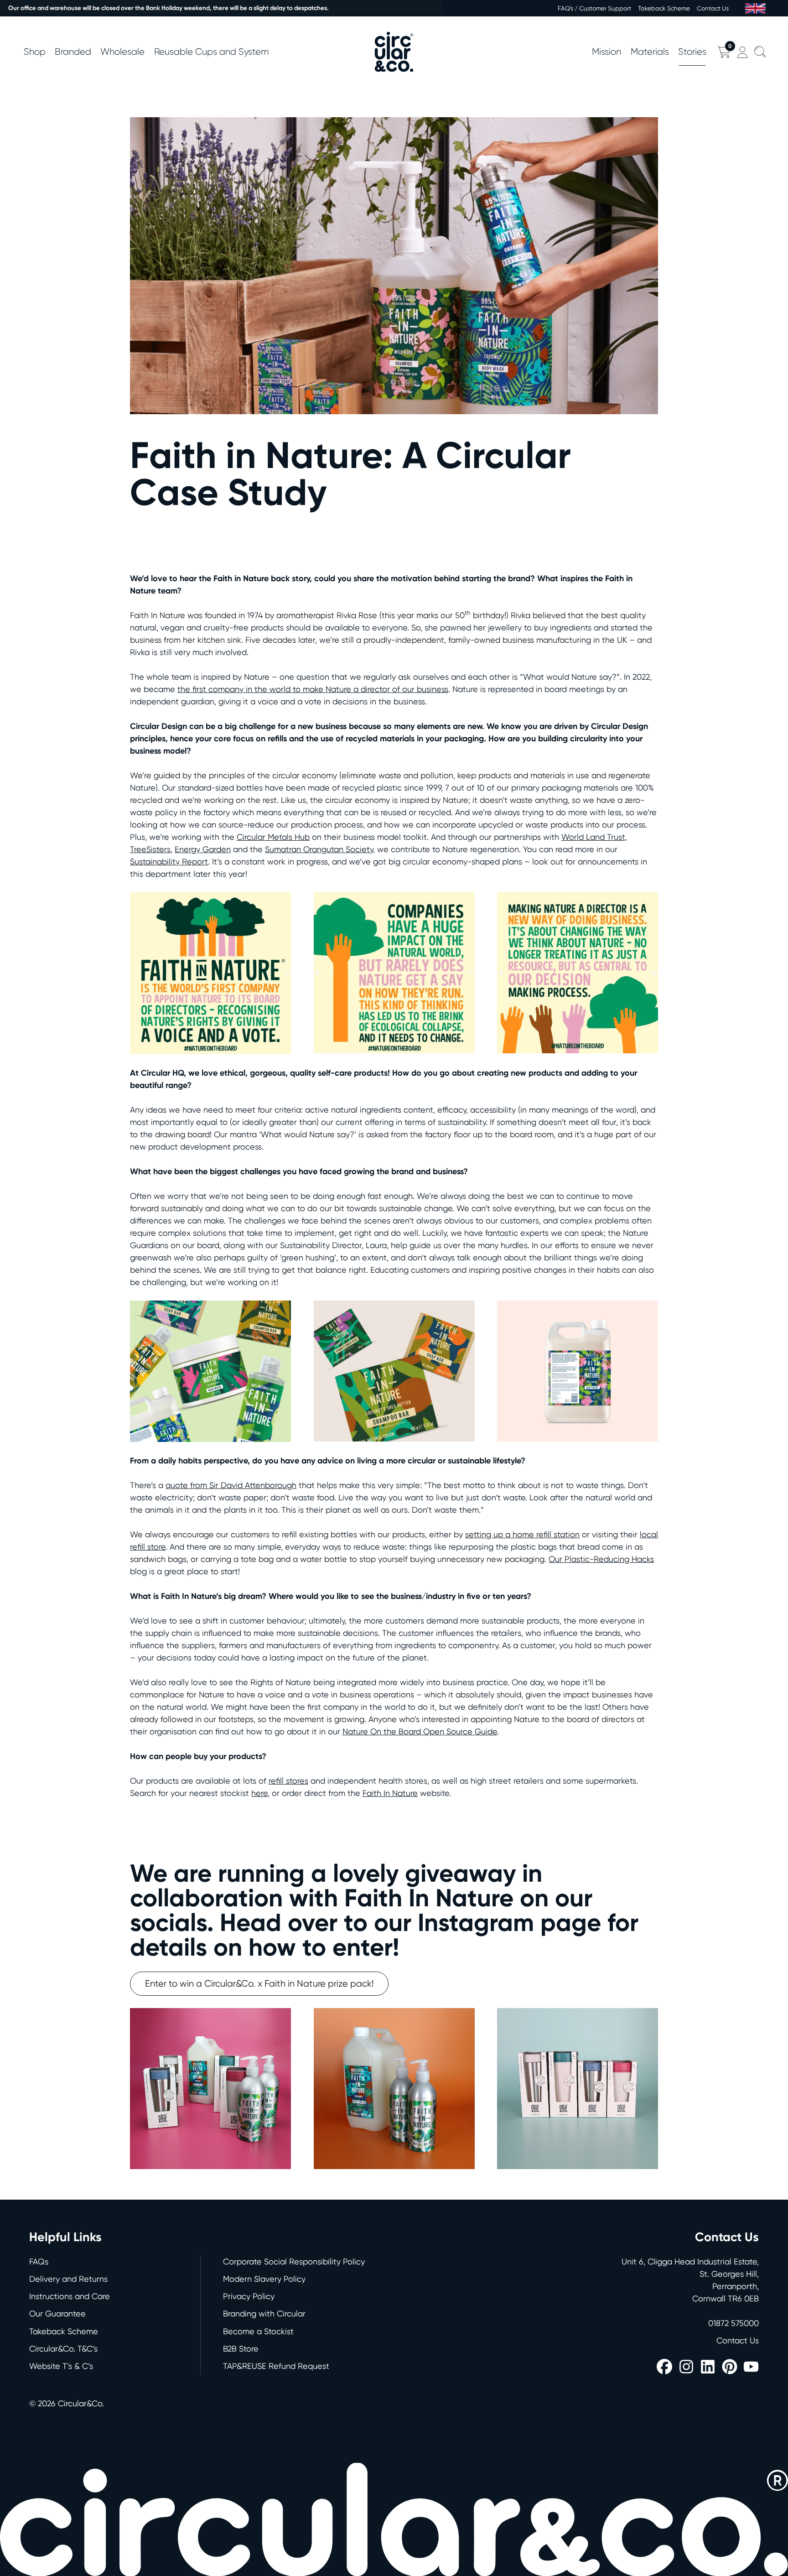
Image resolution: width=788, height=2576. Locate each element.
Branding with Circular (264, 2313)
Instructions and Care (70, 2296)
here (259, 1793)
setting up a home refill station (522, 1534)
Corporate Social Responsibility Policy (294, 2261)
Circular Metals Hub (273, 837)
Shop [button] (35, 52)
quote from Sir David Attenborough (231, 1485)
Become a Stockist (258, 2331)
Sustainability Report (169, 861)
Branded (73, 52)
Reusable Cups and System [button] (211, 52)
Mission (607, 52)
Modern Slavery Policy (264, 2279)
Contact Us (713, 8)
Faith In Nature (390, 1793)
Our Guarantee (57, 2313)
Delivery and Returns (68, 2279)
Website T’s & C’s (61, 2366)
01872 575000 (734, 2323)
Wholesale (122, 52)
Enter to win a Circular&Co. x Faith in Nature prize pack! (259, 1983)
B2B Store (241, 2349)
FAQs (39, 2261)
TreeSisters (150, 849)
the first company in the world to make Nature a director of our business (313, 689)
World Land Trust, (594, 837)
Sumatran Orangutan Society (319, 849)
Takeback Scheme (664, 8)
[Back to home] (394, 52)
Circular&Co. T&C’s (63, 2349)
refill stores (288, 1781)
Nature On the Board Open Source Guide (420, 1731)
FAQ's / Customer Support (594, 8)
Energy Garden (203, 849)
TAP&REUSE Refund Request (276, 2366)
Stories (692, 52)
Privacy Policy (249, 2296)
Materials (650, 52)
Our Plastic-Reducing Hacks (601, 1559)
